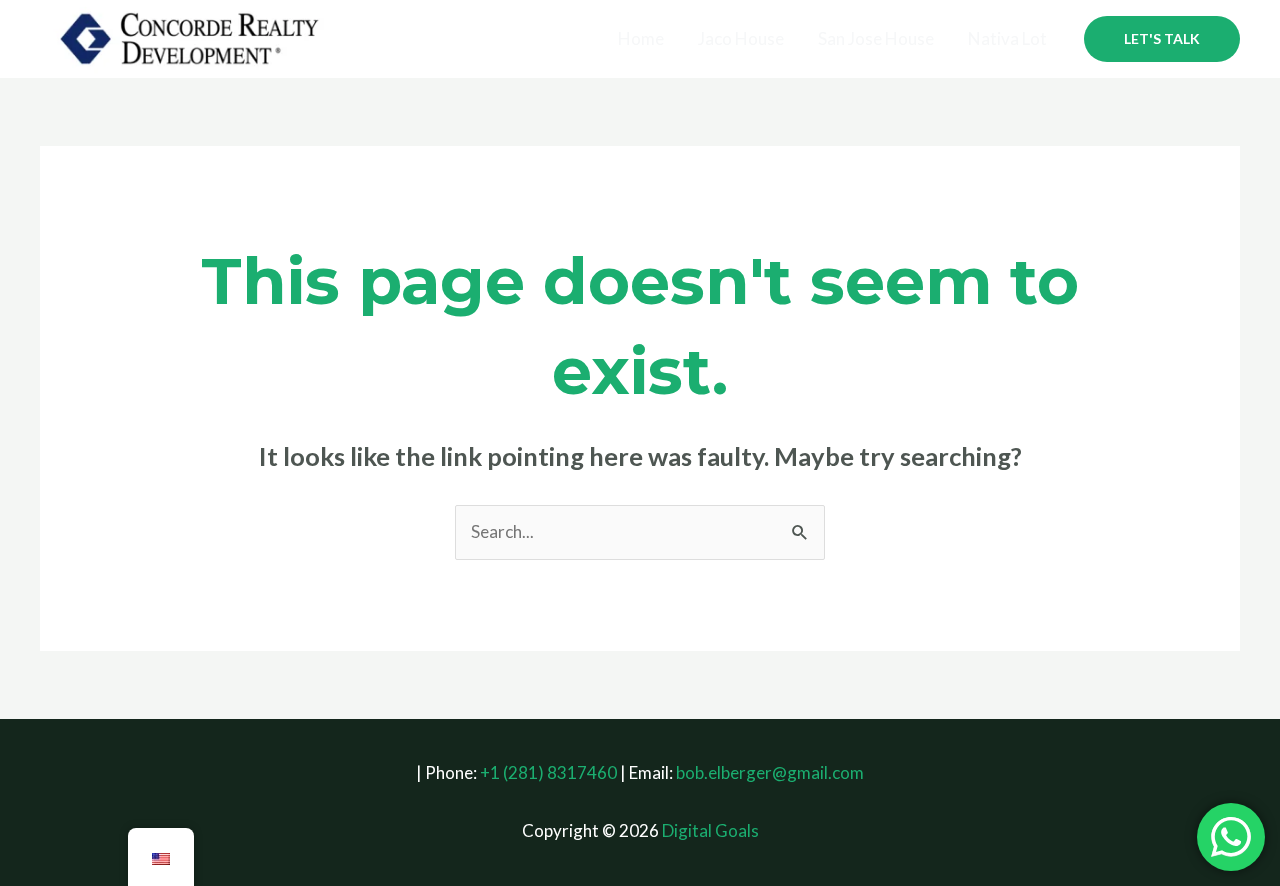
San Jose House (876, 38)
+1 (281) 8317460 (548, 772)
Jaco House (741, 38)
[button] (1162, 39)
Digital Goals (710, 830)
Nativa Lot (1007, 38)
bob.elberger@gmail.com (770, 772)
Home (641, 38)
